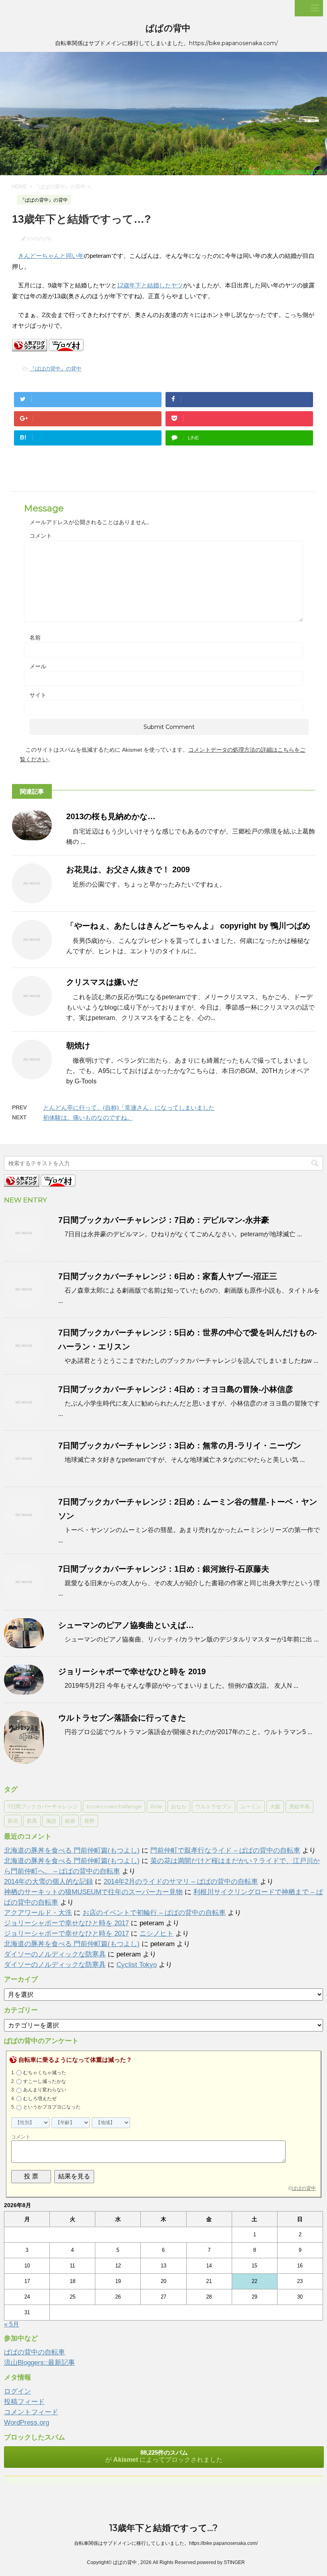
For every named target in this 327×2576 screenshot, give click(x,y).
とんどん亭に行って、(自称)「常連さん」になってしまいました (129, 1108)
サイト (38, 695)
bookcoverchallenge (114, 1806)
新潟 (13, 1821)
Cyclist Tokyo (137, 1965)
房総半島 (299, 1806)
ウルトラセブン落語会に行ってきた (122, 1718)
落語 (51, 1821)
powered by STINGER (221, 2562)
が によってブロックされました (164, 2456)
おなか (179, 1806)
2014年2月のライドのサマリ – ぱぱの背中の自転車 (181, 1882)
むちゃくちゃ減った (45, 2073)
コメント (41, 536)
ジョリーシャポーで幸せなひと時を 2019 (132, 1671)
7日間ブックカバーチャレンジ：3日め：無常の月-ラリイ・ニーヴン (180, 1445)
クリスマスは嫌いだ (102, 982)
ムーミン (251, 1806)
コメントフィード (31, 2412)
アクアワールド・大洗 (38, 1913)
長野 (89, 1821)
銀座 (70, 1821)
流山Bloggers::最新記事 (39, 2363)
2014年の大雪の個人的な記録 (48, 1882)
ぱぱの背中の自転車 (34, 2352)
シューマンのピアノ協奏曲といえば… (126, 1625)
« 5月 (12, 2324)
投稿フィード (24, 2402)
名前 (35, 638)
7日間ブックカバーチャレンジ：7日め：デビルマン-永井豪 (164, 1220)
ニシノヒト (157, 1933)
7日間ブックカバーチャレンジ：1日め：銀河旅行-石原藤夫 (164, 1569)
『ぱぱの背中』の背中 (55, 369)
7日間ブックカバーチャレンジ (43, 1806)
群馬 (32, 1821)
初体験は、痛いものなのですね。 (88, 1118)
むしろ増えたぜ (40, 2099)
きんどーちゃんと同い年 (51, 256)
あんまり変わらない (45, 2090)
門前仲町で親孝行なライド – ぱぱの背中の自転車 (225, 1850)
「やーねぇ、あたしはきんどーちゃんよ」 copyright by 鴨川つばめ (188, 926)
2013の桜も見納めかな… (111, 816)
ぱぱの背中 (168, 28)
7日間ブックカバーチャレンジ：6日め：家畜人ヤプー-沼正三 (168, 1276)
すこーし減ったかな (45, 2081)
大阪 (275, 1806)
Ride (156, 1806)
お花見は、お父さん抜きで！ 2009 (128, 869)
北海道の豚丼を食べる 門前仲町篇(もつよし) (72, 1850)
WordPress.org (27, 2423)
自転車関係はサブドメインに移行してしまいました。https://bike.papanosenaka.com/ (166, 2543)
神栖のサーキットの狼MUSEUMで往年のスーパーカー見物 (93, 1892)
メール (38, 666)
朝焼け (78, 1045)
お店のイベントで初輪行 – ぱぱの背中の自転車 (154, 1913)
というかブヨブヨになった (52, 2107)
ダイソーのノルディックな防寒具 (55, 1954)
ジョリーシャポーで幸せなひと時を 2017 (66, 1923)
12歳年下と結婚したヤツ (150, 285)
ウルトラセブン (214, 1806)
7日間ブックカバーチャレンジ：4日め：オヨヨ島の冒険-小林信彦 (176, 1389)
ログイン (18, 2391)
